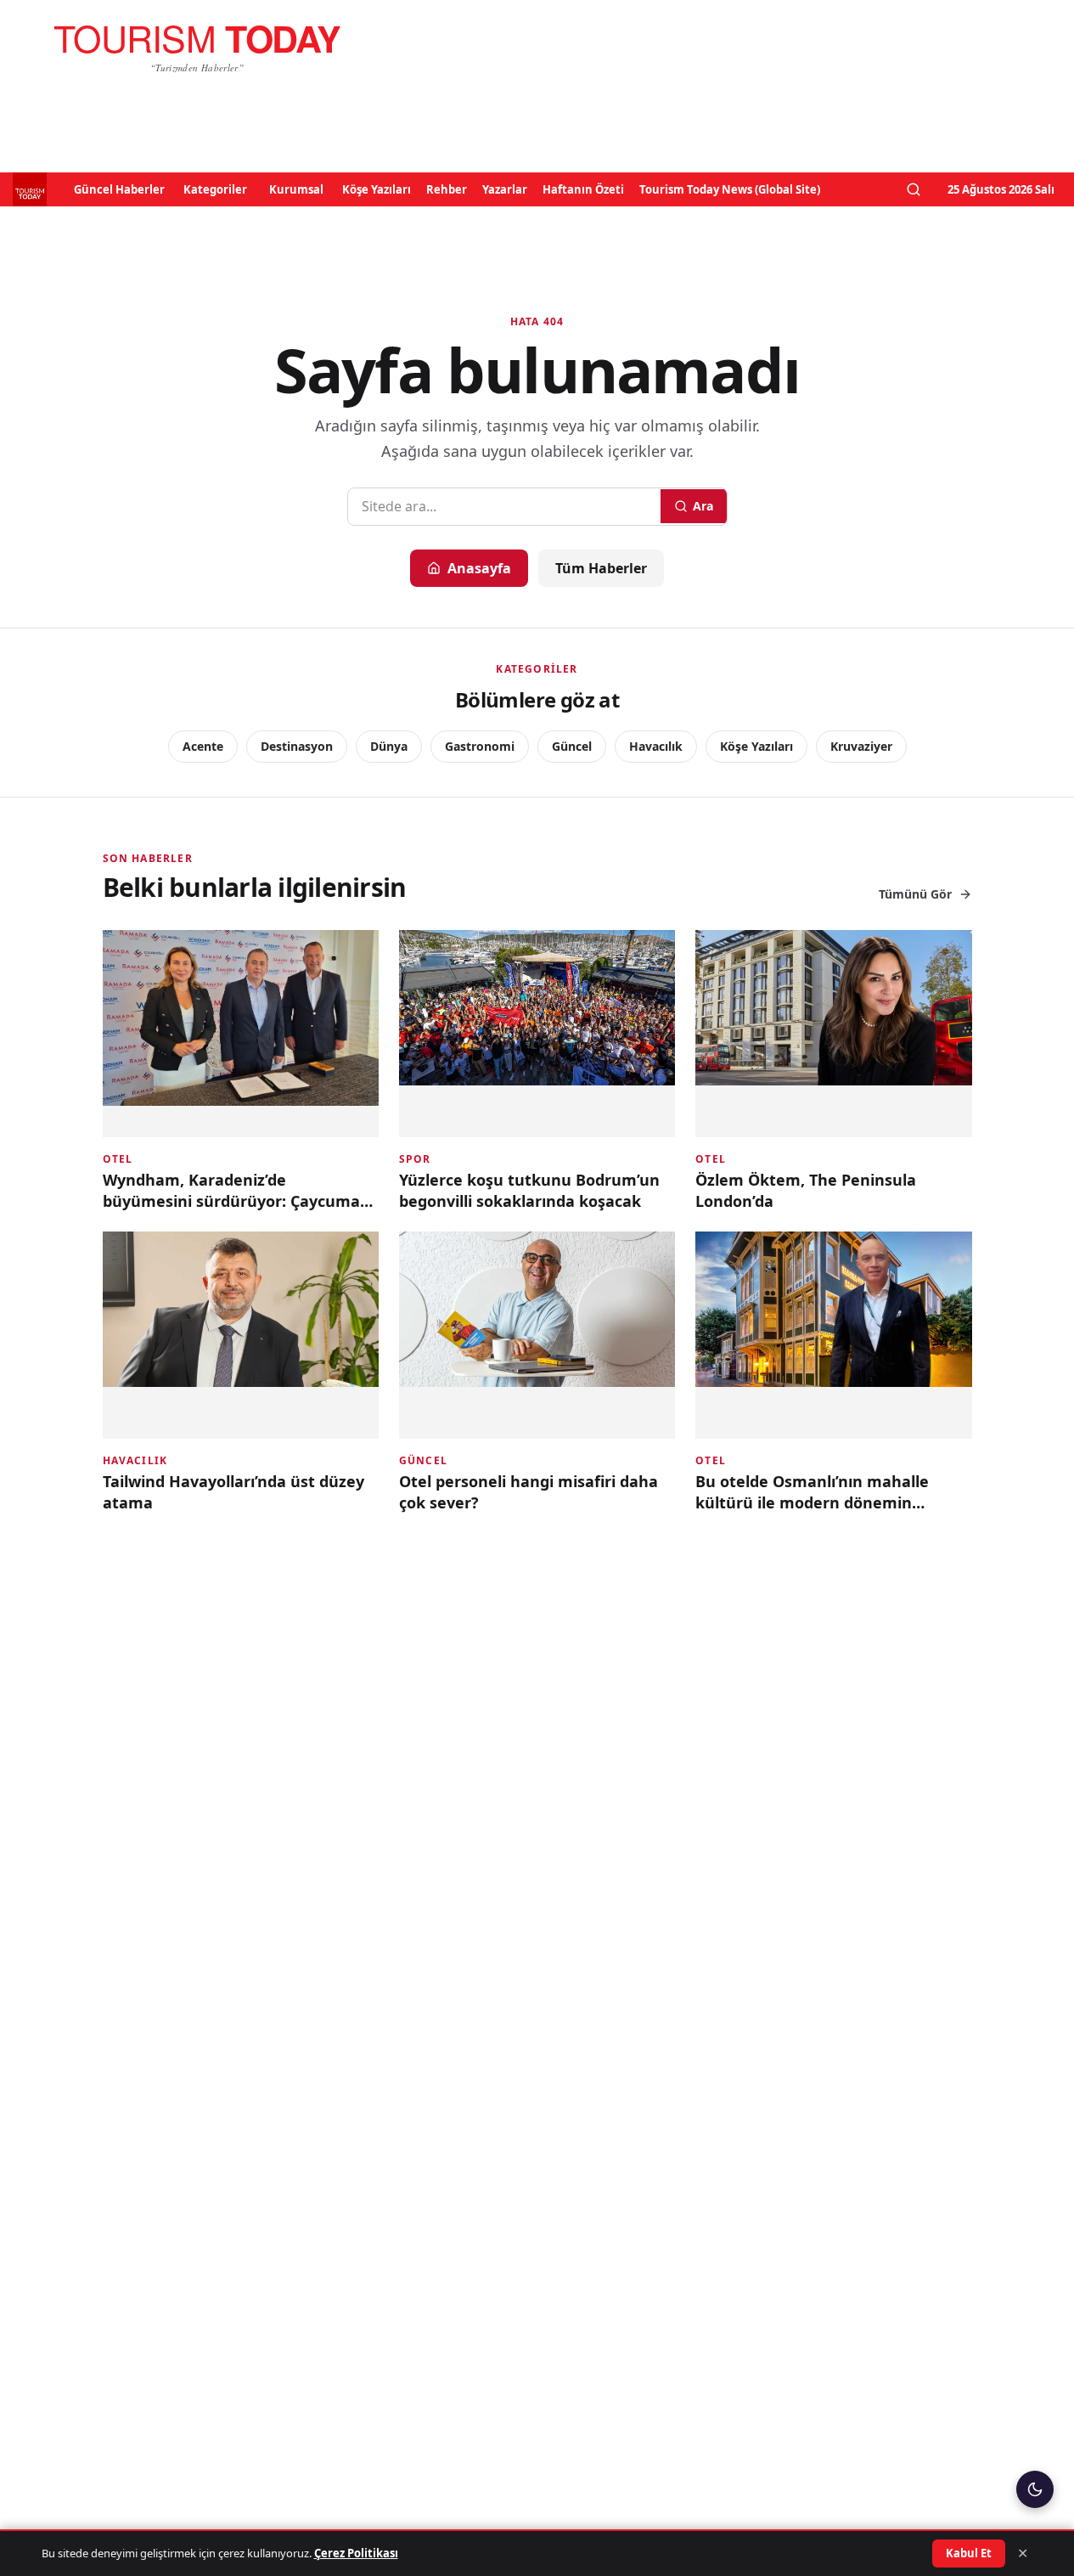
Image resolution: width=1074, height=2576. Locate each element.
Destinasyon (297, 746)
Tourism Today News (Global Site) (730, 189)
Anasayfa (479, 568)
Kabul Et (969, 2553)
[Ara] (914, 189)
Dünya (389, 746)
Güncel (572, 746)
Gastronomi (480, 746)
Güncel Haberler (119, 189)
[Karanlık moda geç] (1035, 2489)
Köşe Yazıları (377, 189)
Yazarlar (505, 189)
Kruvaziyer (861, 746)
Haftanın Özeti (583, 189)
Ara (703, 506)
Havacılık (656, 746)
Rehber (447, 189)
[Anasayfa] (197, 48)
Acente (203, 746)
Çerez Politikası (356, 2553)
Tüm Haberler (601, 568)
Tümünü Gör (915, 894)
